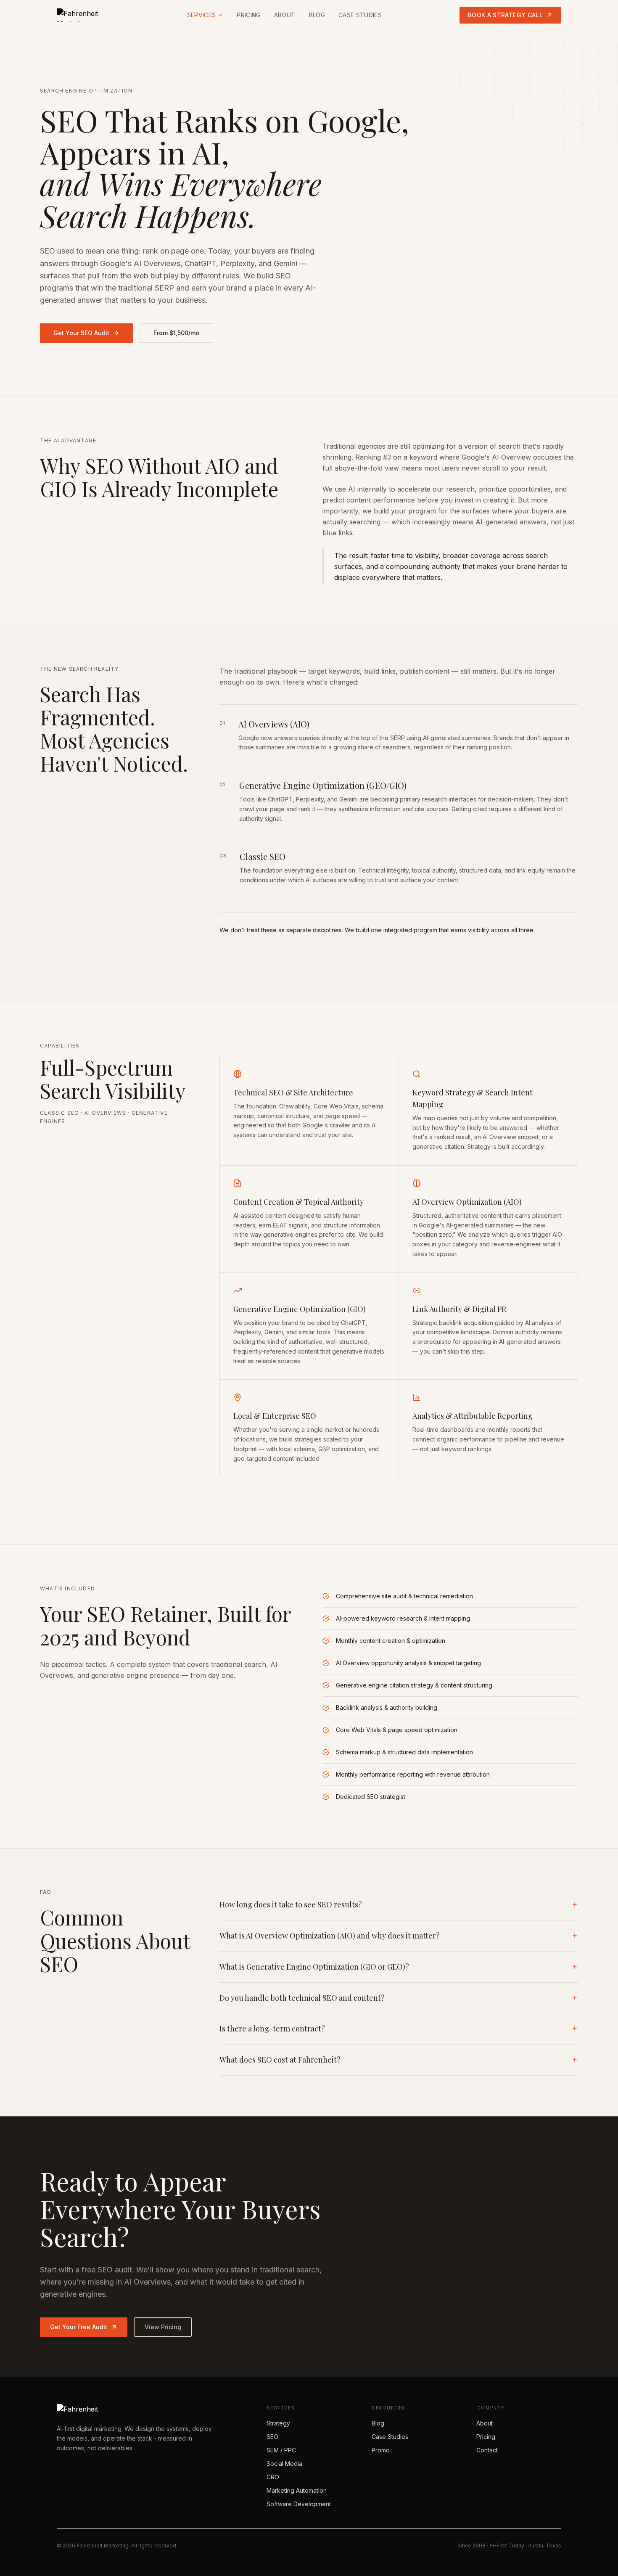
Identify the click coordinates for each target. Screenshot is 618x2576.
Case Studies (360, 15)
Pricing (248, 15)
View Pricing (163, 2327)
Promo (381, 2450)
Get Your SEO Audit (81, 333)
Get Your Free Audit (79, 2327)
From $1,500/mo (176, 333)
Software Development (299, 2504)
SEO (272, 2437)
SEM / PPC (281, 2450)
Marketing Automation (297, 2490)
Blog (317, 15)
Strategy (278, 2423)
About (285, 15)
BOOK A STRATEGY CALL (505, 15)
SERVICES (202, 15)
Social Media (284, 2464)
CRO (273, 2477)
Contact (487, 2450)
